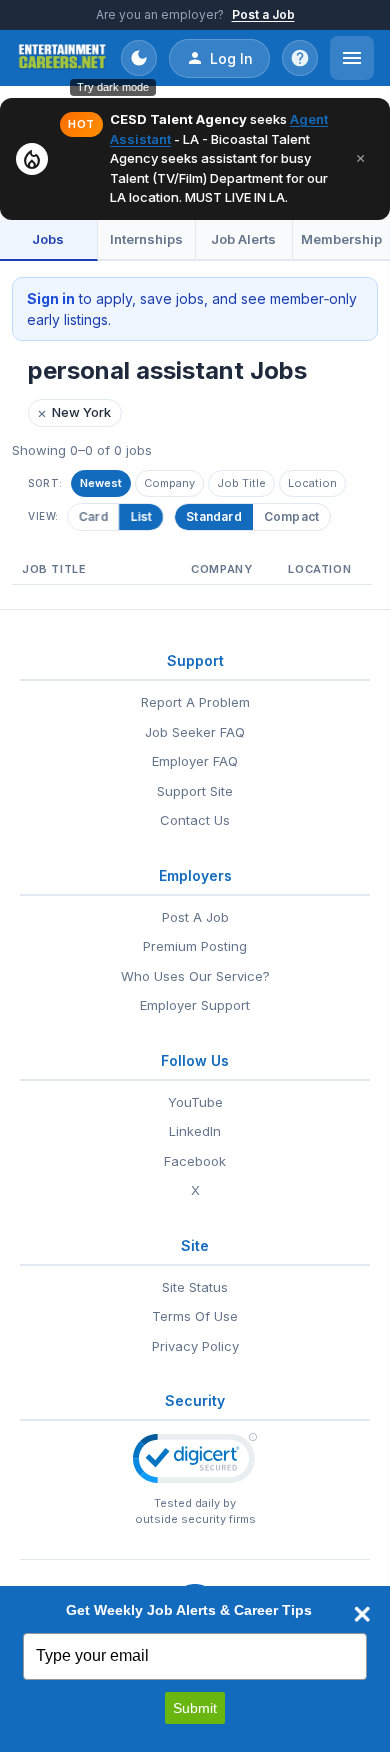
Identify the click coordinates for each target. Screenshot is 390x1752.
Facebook (195, 1161)
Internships (146, 239)
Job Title (241, 483)
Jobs (48, 239)
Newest (101, 483)
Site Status (195, 1287)
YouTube (195, 1102)
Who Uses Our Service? (195, 976)
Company (169, 483)
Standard (214, 516)
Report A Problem (195, 702)
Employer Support (195, 1005)
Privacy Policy (195, 1346)
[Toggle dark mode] (139, 58)
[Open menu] (352, 58)
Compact (291, 516)
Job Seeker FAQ (195, 732)
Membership (341, 239)
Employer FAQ (195, 761)
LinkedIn (195, 1131)
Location (312, 483)
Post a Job (263, 14)
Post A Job (195, 917)
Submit (195, 1708)
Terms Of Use (195, 1316)
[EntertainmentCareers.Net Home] (62, 58)
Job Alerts (243, 239)
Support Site (195, 791)
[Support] (300, 58)
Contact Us (195, 820)
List (141, 516)
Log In (231, 58)
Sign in (51, 298)
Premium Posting (195, 946)
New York (74, 412)
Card (94, 516)
